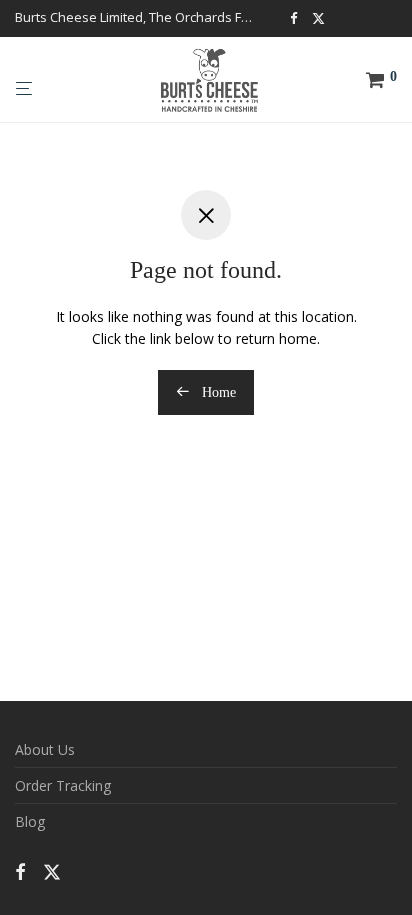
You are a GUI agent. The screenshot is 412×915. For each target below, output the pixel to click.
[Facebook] (293, 17)
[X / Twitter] (318, 17)
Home (217, 392)
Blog (30, 821)
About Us (45, 749)
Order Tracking (63, 785)
